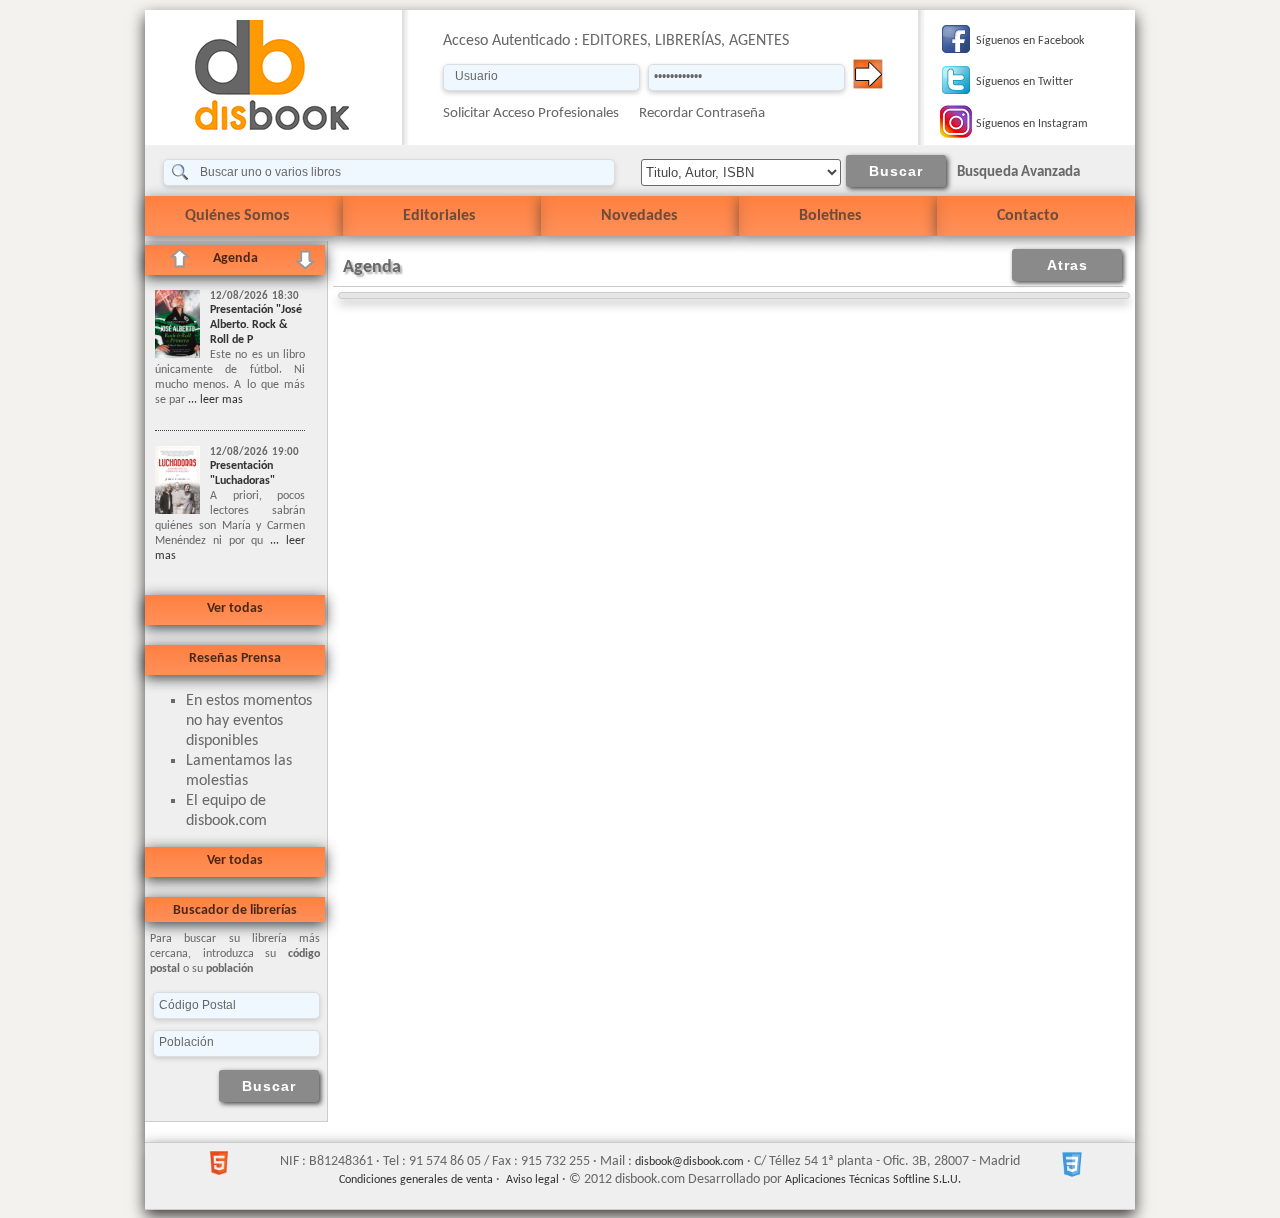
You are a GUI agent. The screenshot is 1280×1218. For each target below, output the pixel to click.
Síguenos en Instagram (1032, 124)
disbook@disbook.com (689, 1162)
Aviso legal (532, 1180)
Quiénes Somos (237, 216)
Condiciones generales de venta (416, 1180)
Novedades (639, 216)
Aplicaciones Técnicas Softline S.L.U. (873, 1180)
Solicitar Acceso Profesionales (531, 113)
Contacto (1028, 216)
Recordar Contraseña (702, 113)
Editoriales (439, 216)
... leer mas (214, 400)
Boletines (830, 216)
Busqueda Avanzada (1018, 172)
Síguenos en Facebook (1030, 41)
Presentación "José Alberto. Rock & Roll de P (256, 325)
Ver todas (235, 608)
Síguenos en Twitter (1024, 82)
